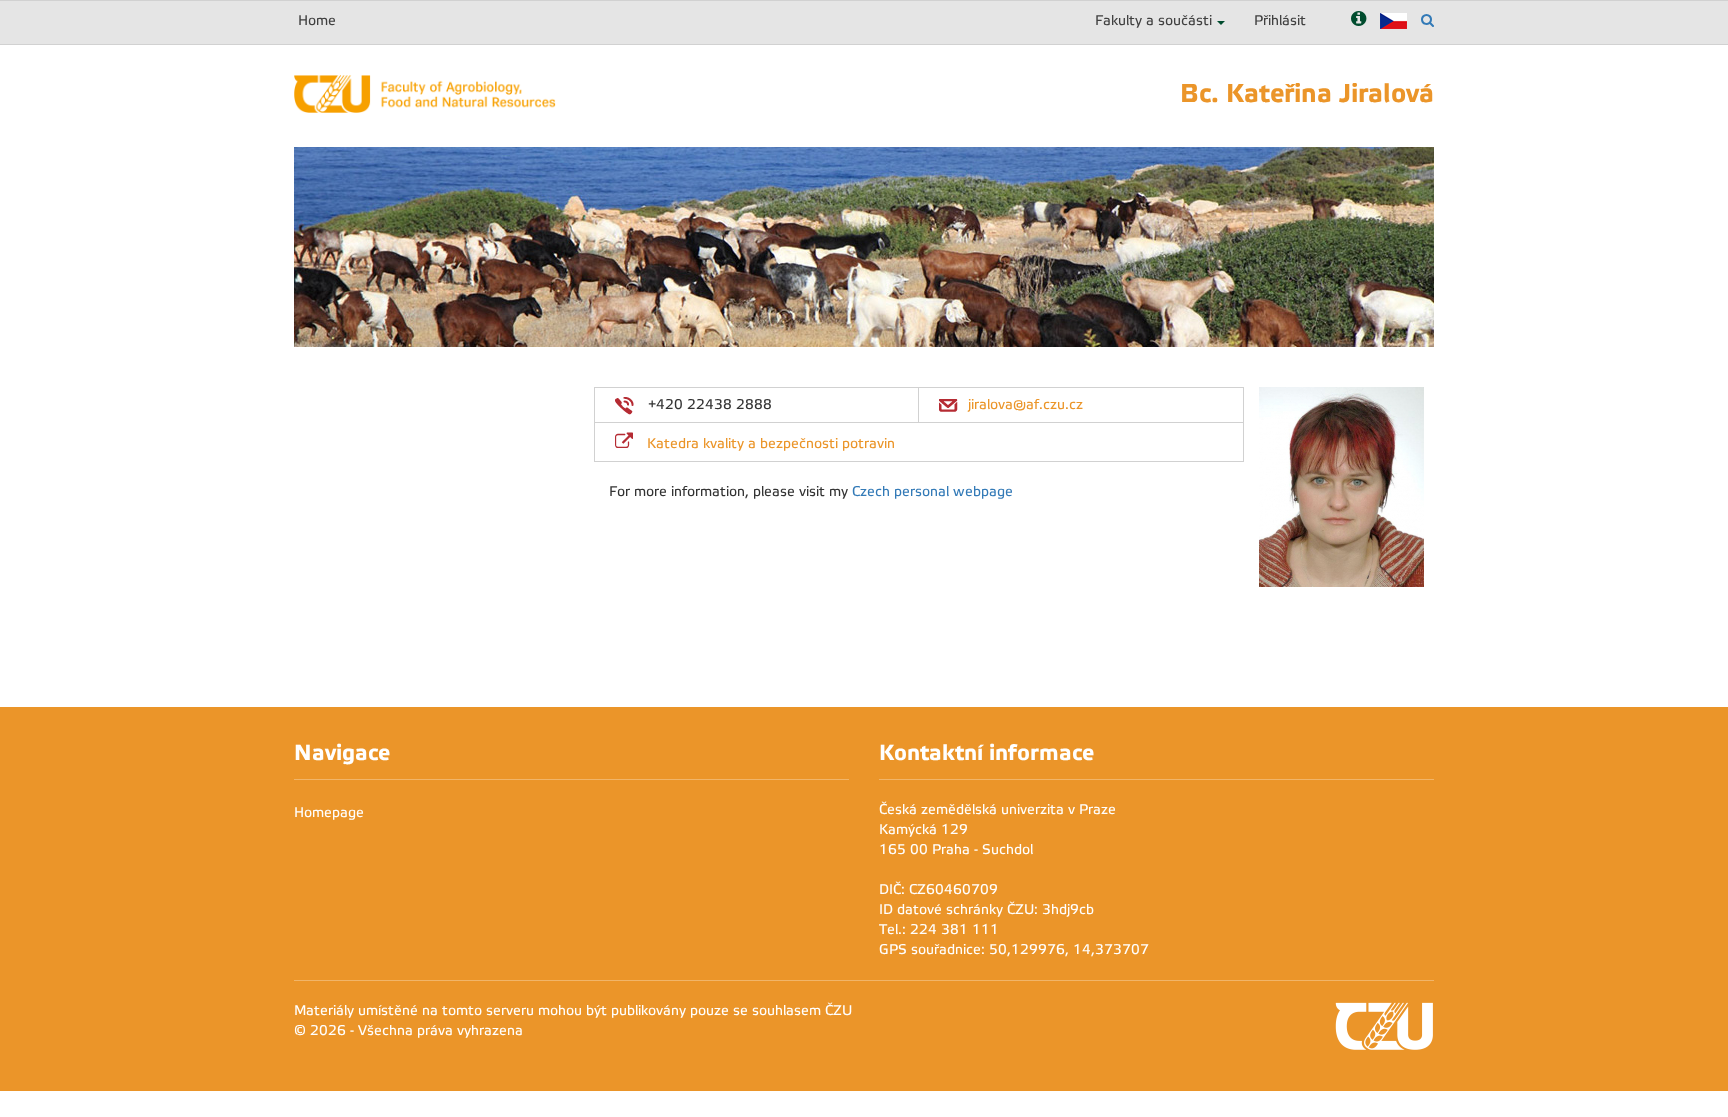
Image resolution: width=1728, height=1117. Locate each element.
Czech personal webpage (932, 491)
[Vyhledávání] (1427, 20)
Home (317, 20)
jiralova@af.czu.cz (1025, 404)
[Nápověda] (1358, 20)
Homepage (329, 812)
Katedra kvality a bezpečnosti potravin (771, 443)
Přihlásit (1280, 20)
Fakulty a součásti (1153, 20)
